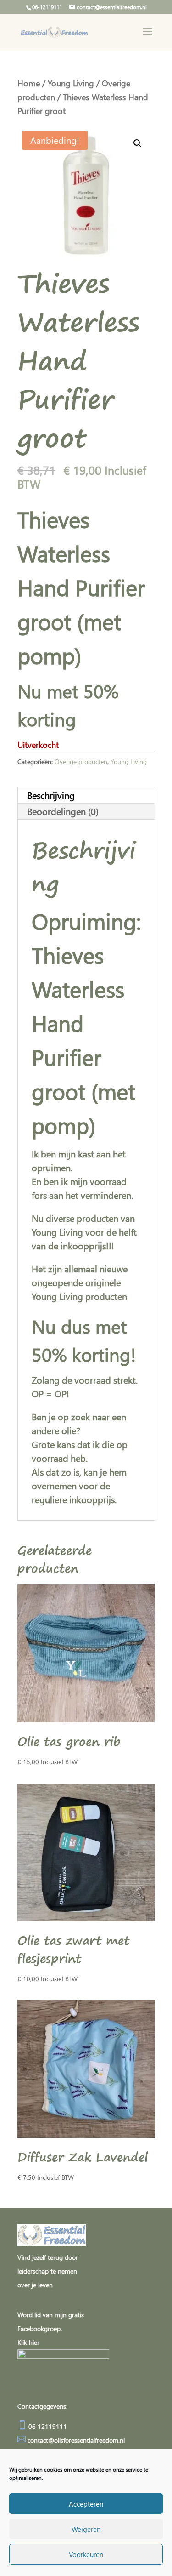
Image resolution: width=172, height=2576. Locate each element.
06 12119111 (47, 2426)
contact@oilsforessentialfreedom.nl (76, 2440)
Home (29, 83)
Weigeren (86, 2529)
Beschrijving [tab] (51, 795)
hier (34, 2342)
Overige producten (81, 761)
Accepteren (86, 2504)
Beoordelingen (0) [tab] (63, 811)
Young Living (71, 83)
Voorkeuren (86, 2554)
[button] (138, 143)
